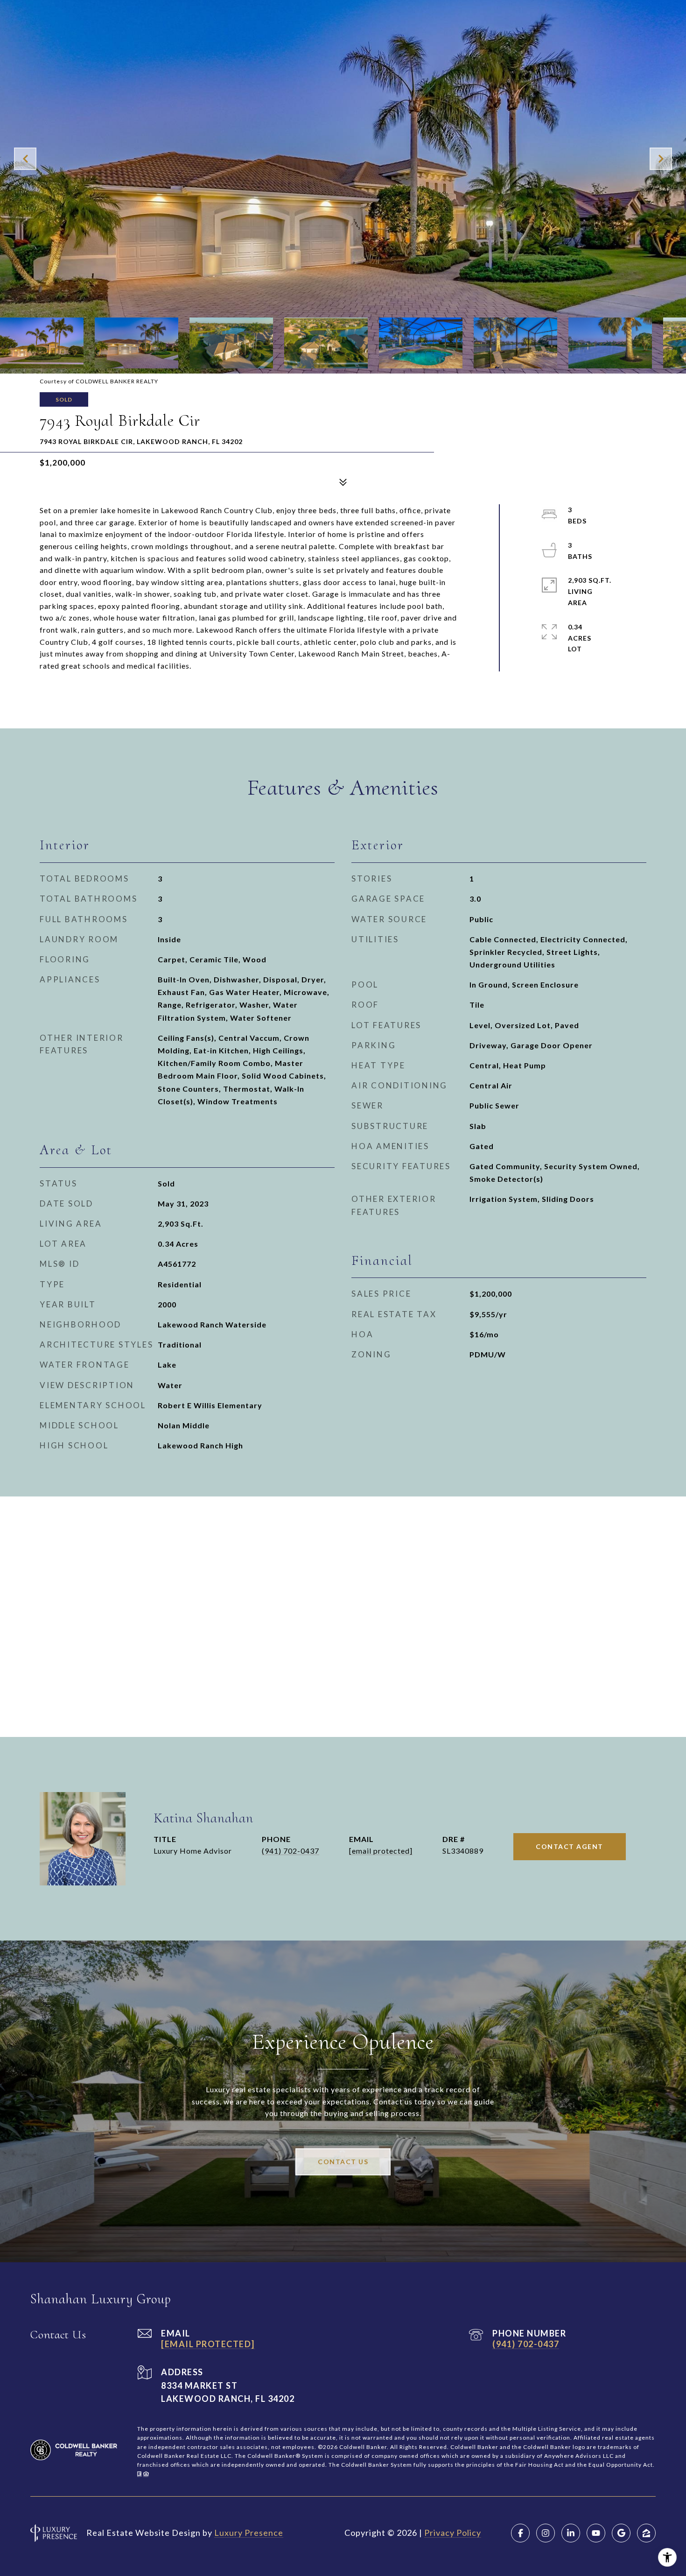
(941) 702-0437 (290, 1851)
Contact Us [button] (343, 2162)
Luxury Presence (249, 2533)
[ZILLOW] (646, 2533)
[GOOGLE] (621, 2533)
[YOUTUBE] (596, 2533)
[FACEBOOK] (520, 2533)
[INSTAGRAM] (546, 2533)
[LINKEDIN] (571, 2533)
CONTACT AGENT (570, 1846)
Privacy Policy (453, 2533)
